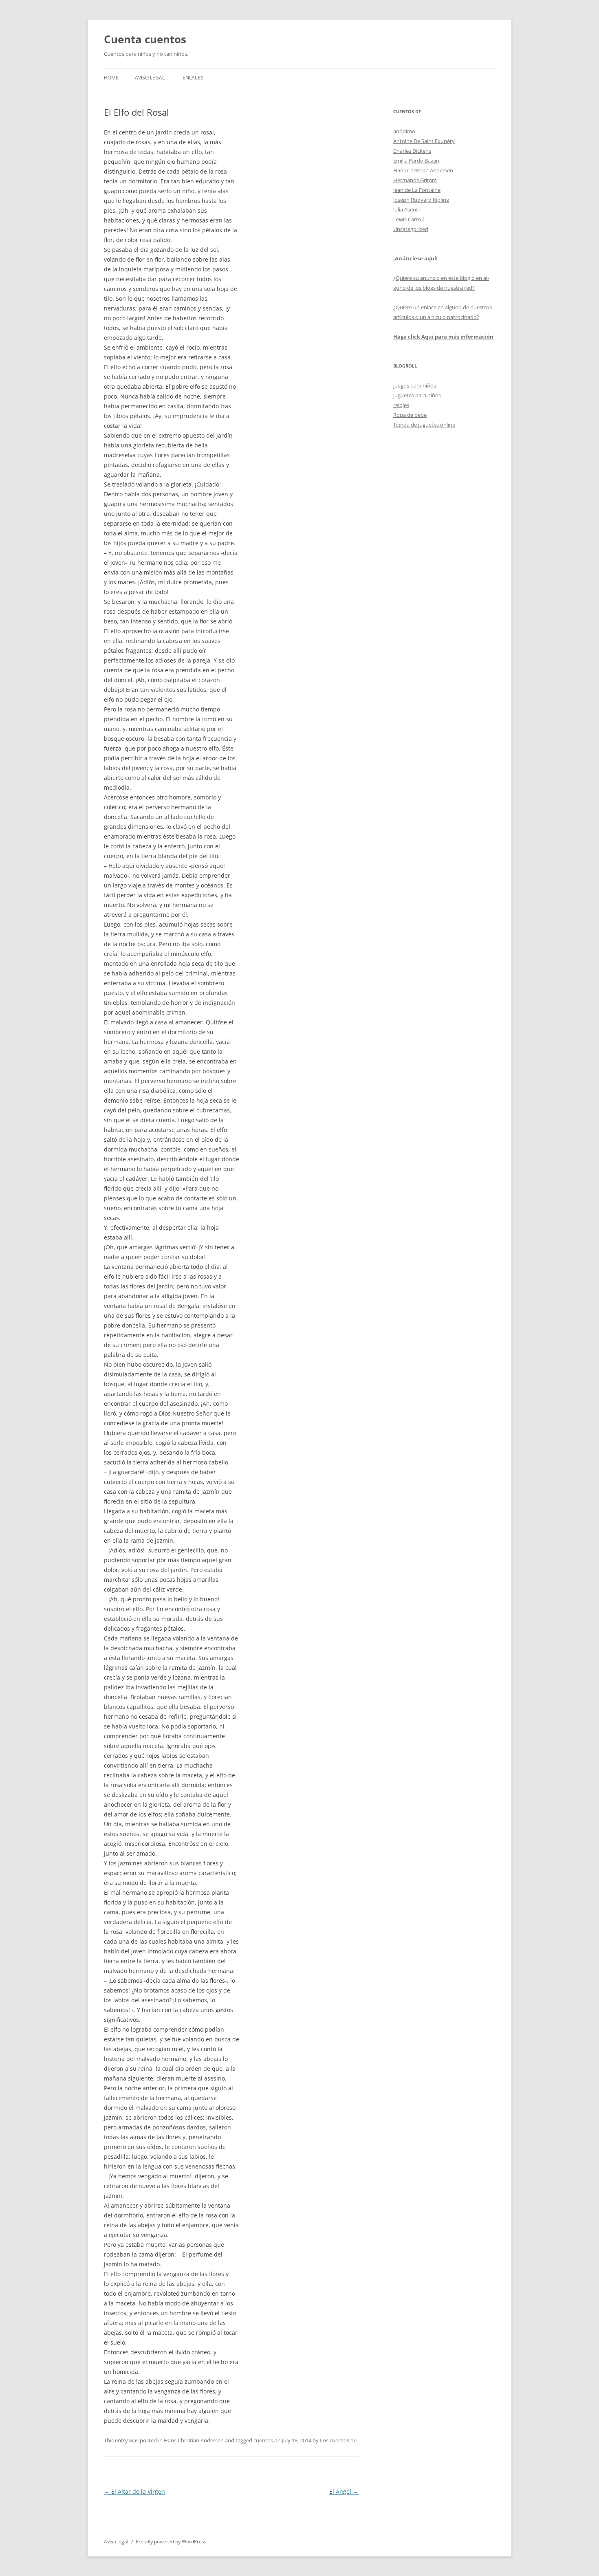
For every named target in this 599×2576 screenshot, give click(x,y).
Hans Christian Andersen (194, 2440)
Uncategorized (411, 229)
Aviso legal (150, 78)
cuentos (263, 2440)
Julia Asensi (406, 209)
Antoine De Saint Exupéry (424, 141)
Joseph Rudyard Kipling (421, 200)
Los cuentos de (338, 2440)
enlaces (193, 78)
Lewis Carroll (409, 219)
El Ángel (344, 2491)
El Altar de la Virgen (134, 2491)
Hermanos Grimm (415, 180)
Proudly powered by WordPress (171, 2542)
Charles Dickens (412, 151)
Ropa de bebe (410, 415)
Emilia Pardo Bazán (416, 161)
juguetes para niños (417, 395)
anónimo (404, 131)
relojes (401, 405)
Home (111, 78)
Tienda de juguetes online (424, 425)
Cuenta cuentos (145, 39)
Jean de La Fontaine (417, 190)
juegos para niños (415, 385)
